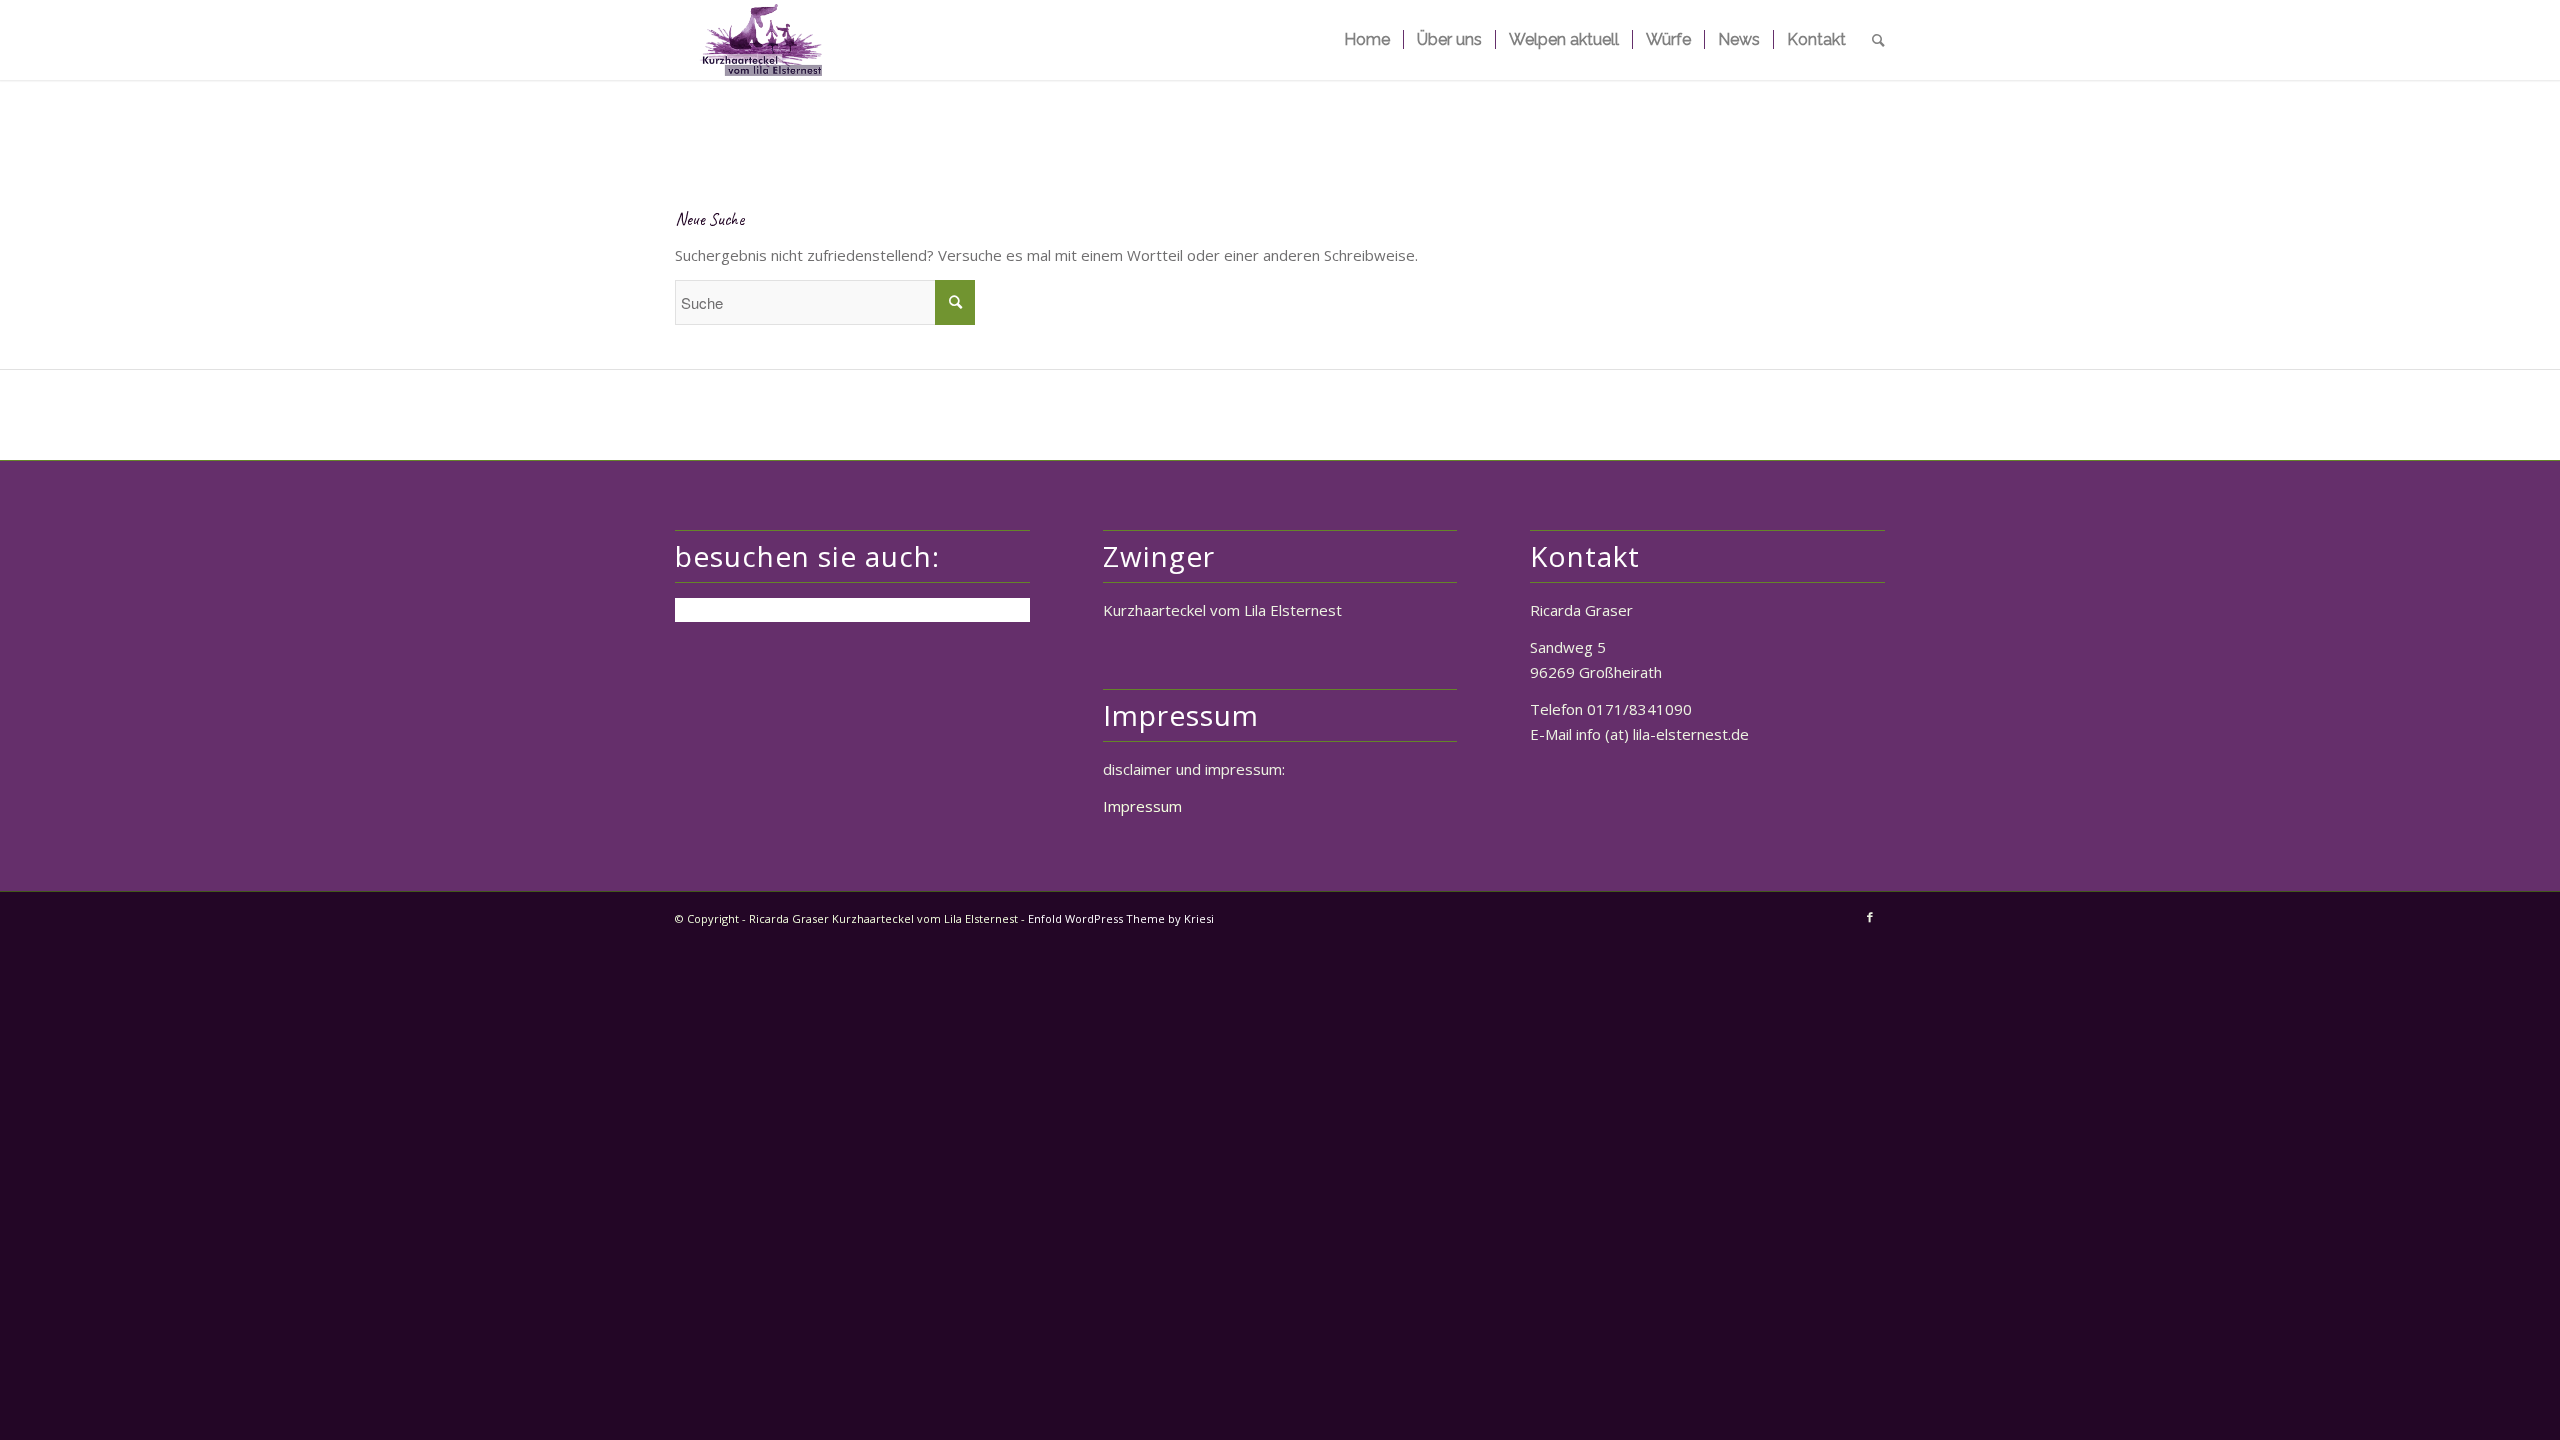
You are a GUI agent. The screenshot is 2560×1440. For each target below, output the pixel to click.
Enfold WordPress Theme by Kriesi (1121, 918)
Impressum (1142, 806)
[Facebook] (1870, 917)
